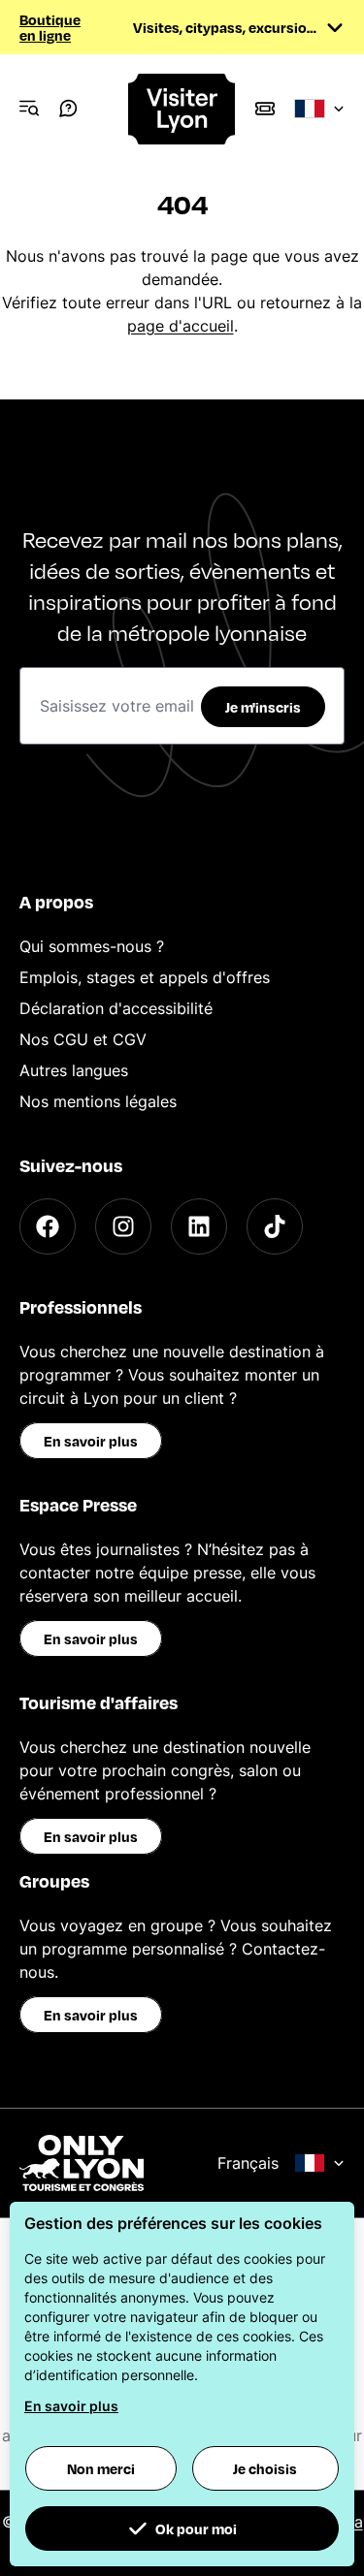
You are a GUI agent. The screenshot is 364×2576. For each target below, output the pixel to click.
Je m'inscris (263, 707)
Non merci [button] (101, 2468)
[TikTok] (275, 1226)
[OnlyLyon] (82, 2163)
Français (248, 2163)
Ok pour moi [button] (196, 2528)
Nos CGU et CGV (83, 1039)
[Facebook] (48, 1226)
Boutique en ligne (50, 27)
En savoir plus (91, 1441)
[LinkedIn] (199, 1226)
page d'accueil (181, 326)
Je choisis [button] (265, 2468)
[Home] (182, 109)
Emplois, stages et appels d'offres (145, 977)
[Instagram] (123, 1226)
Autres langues (74, 1070)
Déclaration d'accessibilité (116, 1008)
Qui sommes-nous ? (92, 946)
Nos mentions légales (98, 1101)
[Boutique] (265, 109)
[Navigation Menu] (29, 109)
